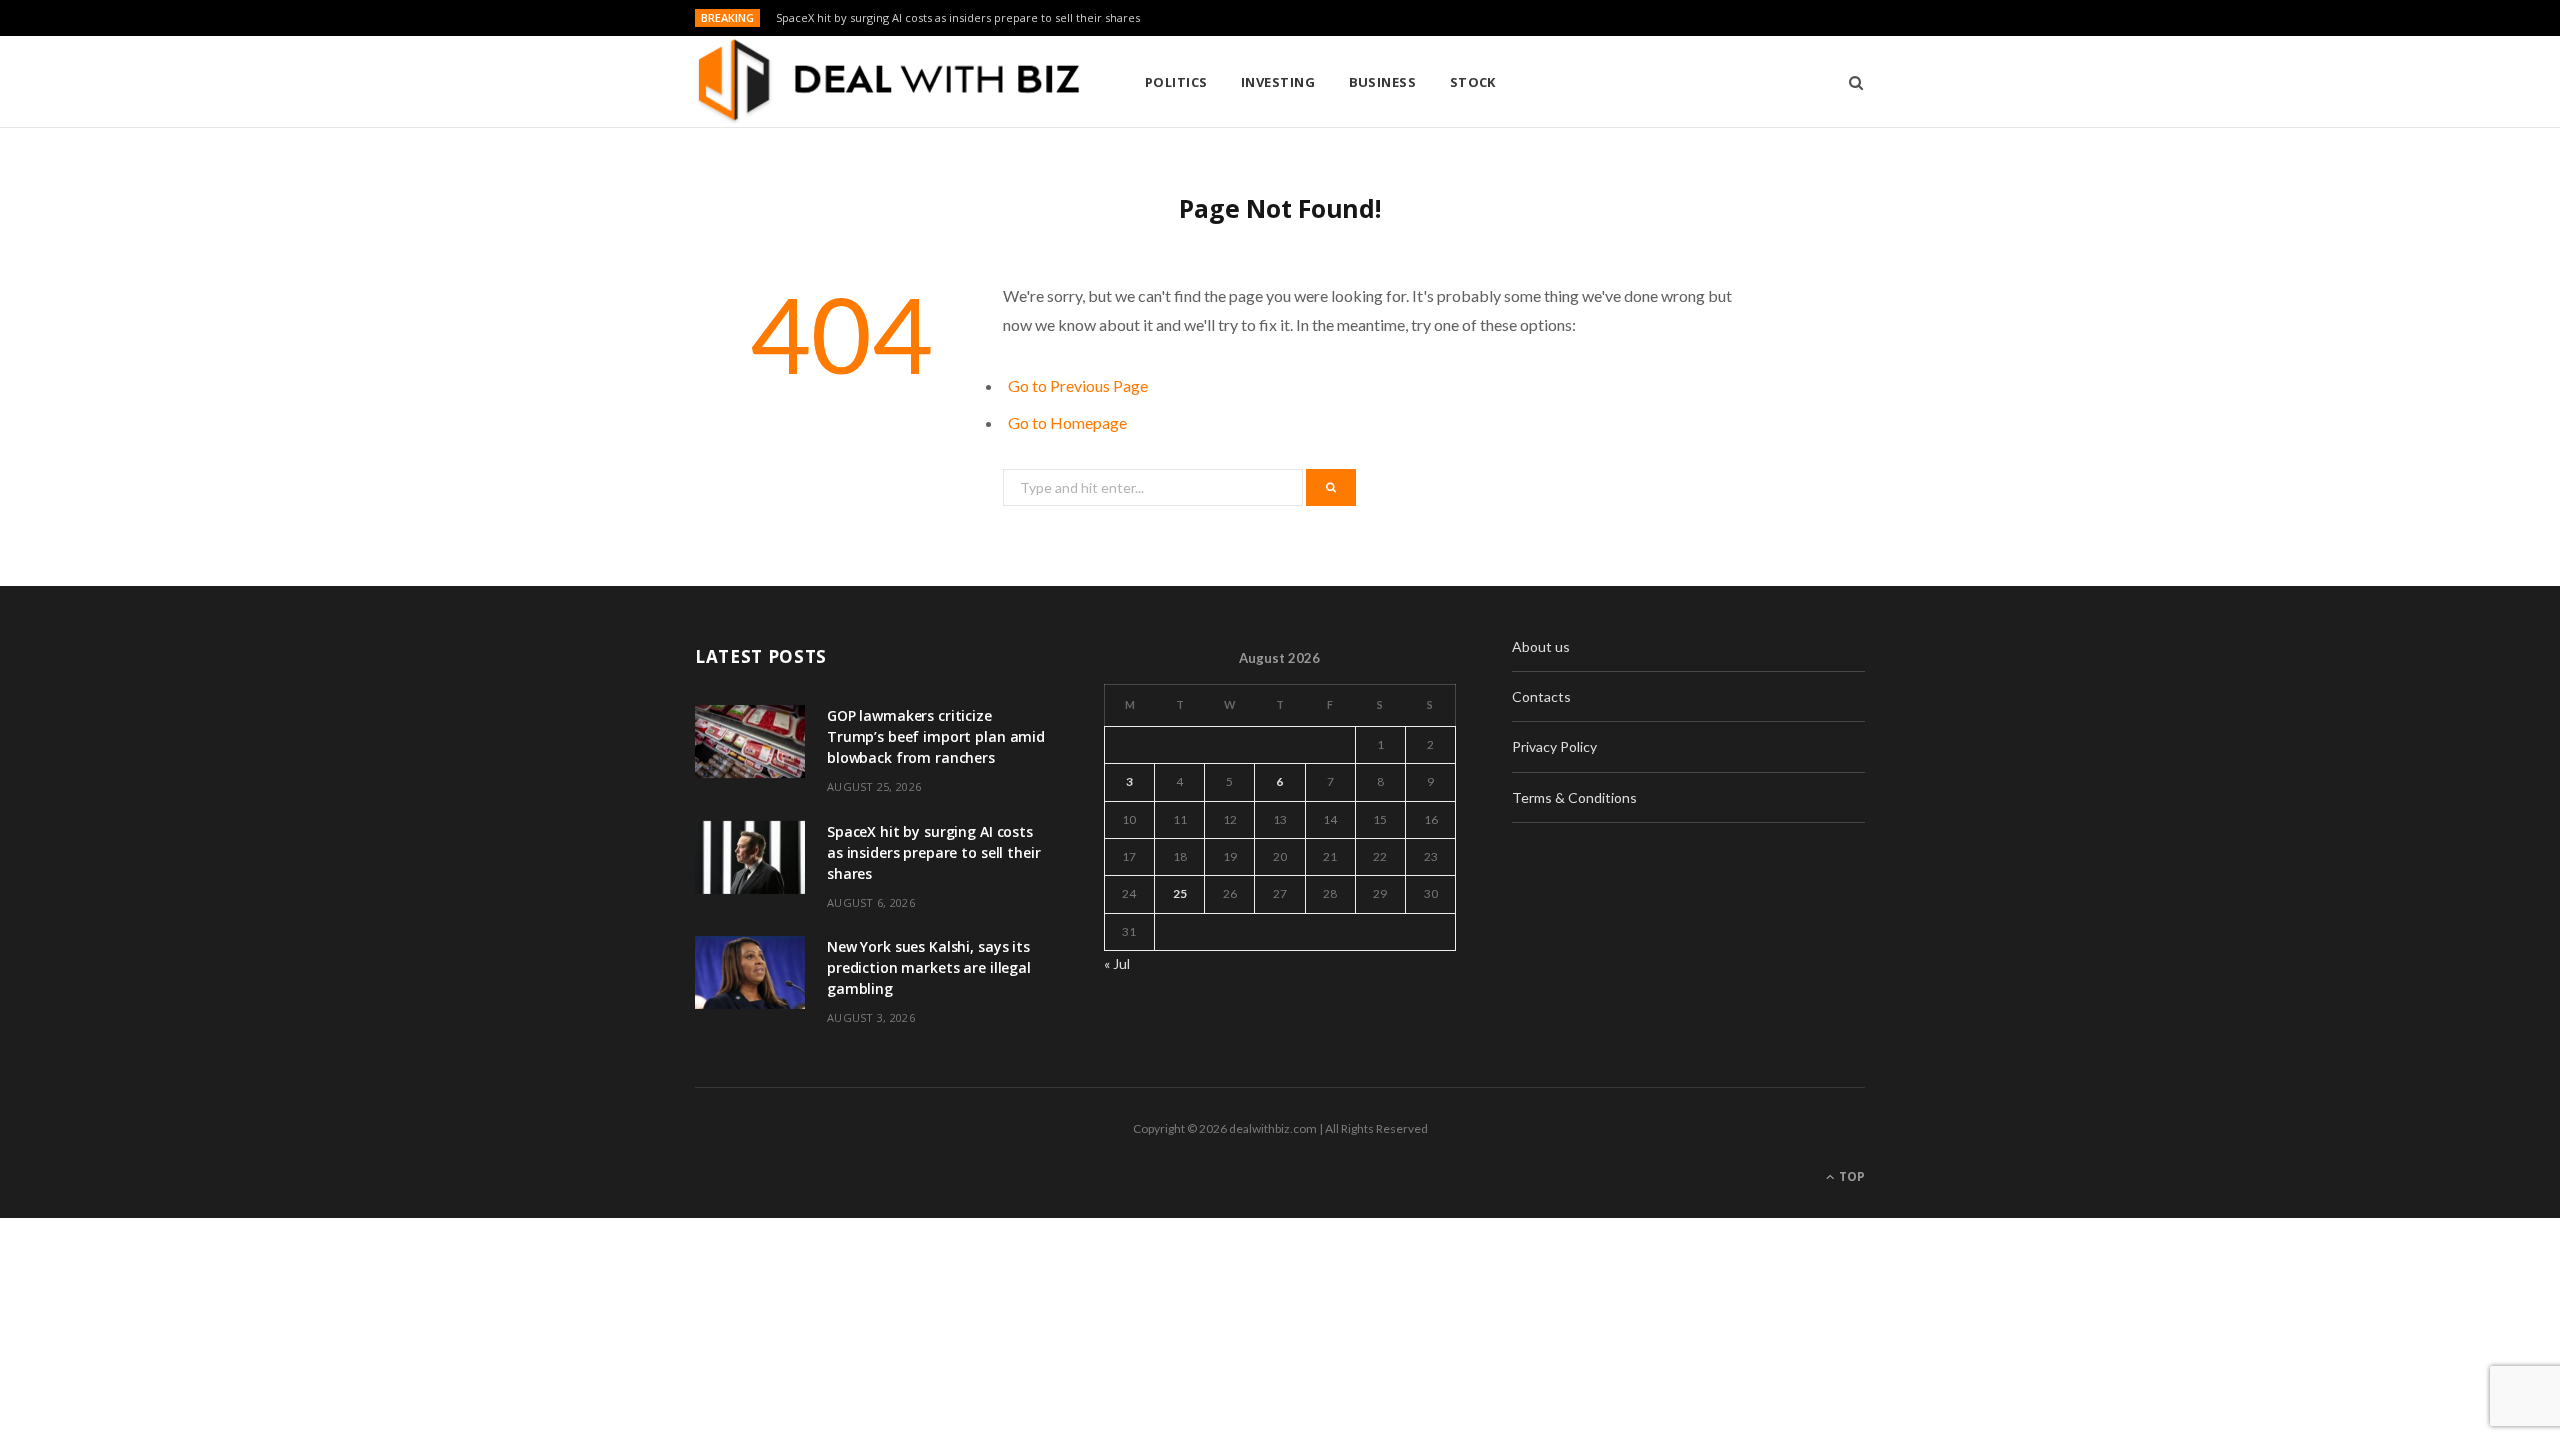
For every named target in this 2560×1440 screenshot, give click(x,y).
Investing (1278, 82)
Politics (1176, 82)
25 (1180, 893)
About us (1541, 646)
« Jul (1117, 963)
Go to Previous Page (1078, 385)
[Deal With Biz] (887, 82)
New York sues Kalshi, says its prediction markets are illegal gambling (929, 967)
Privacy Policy (1554, 746)
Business (1383, 82)
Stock (1473, 82)
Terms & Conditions (1574, 797)
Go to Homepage (1067, 422)
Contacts (1541, 696)
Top (1850, 1176)
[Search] (1849, 82)
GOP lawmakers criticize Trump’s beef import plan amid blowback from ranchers (936, 736)
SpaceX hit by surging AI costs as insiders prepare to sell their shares (958, 18)
